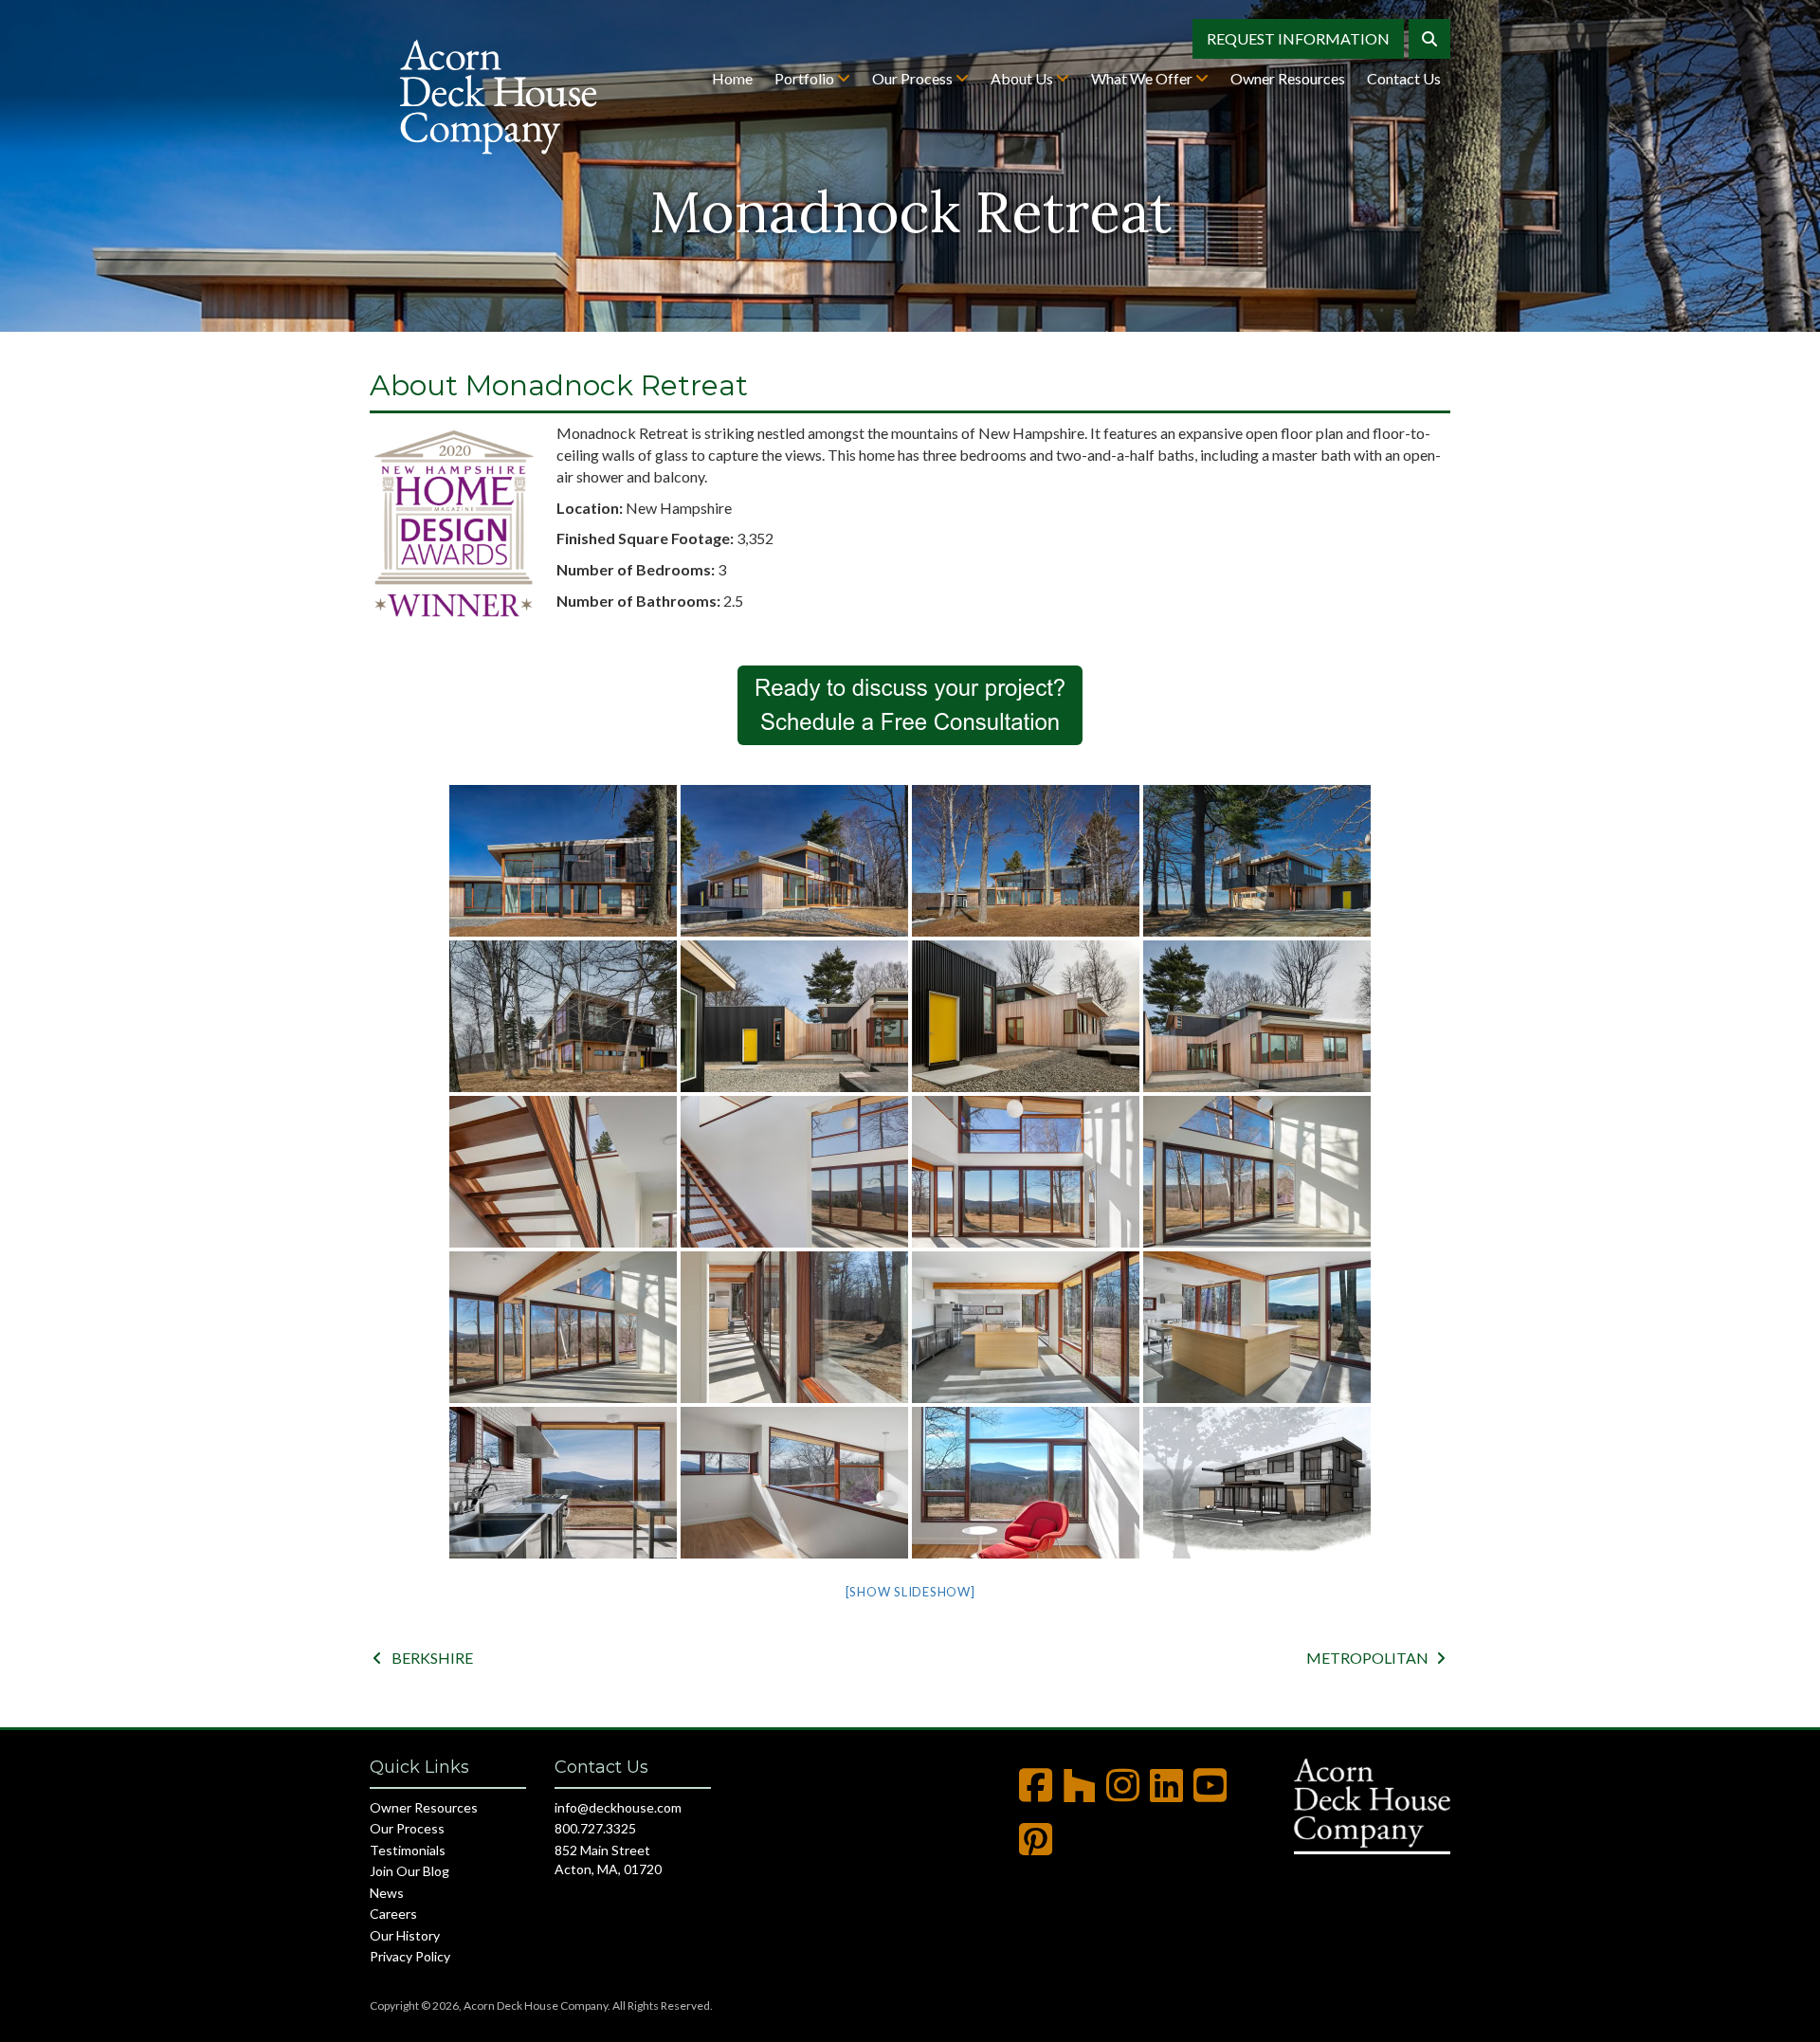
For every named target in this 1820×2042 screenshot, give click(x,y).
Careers (393, 1914)
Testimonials (408, 1850)
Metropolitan (1376, 1658)
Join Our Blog (409, 1871)
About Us (1023, 78)
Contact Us (1404, 78)
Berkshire (423, 1658)
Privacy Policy (410, 1956)
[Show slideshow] (910, 1592)
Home (732, 78)
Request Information (1298, 38)
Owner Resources (1288, 78)
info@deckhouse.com (618, 1807)
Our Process (914, 78)
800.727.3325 (595, 1828)
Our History (405, 1935)
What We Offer (1143, 78)
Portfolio (806, 78)
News (387, 1893)
